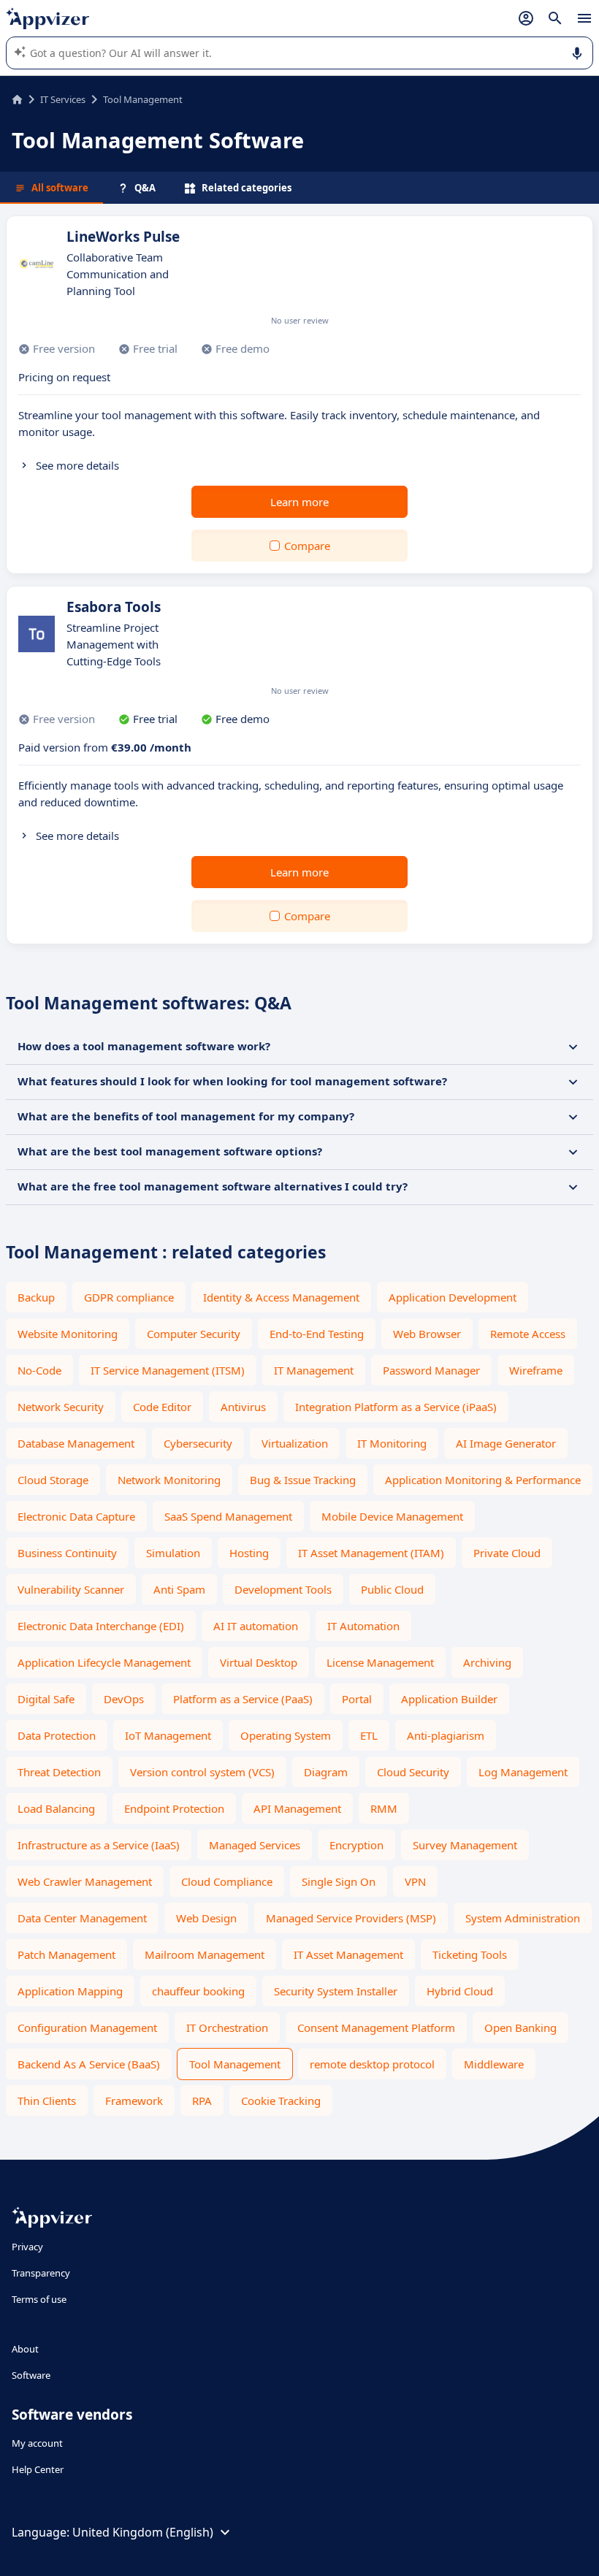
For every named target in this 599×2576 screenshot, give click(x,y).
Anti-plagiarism (446, 1735)
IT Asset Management (348, 1954)
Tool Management (235, 2064)
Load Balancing (56, 1808)
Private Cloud (507, 1553)
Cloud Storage (53, 1480)
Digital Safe (46, 1699)
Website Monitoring (68, 1334)
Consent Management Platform (376, 2027)
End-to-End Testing (317, 1334)
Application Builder (449, 1699)
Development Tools (283, 1589)
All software (60, 188)
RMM (384, 1808)
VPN (415, 1881)
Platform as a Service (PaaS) (243, 1699)
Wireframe (536, 1370)
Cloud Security (413, 1772)
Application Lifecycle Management (104, 1662)
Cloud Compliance (227, 1881)
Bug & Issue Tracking (303, 1480)
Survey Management (465, 1845)
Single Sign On (339, 1881)
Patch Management (66, 1954)
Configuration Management (87, 2027)
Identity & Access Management (281, 1297)
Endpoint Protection (174, 1808)
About (25, 2349)
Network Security (61, 1407)
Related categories (247, 188)
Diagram (326, 1772)
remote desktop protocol (372, 2064)
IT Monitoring (392, 1443)
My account (37, 2443)
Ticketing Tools (470, 1954)
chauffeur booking (198, 1991)
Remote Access (528, 1334)
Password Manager (431, 1370)
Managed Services (255, 1845)
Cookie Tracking (281, 2101)
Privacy (27, 2247)
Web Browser (427, 1334)
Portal (357, 1699)
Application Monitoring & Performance (483, 1480)
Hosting (249, 1553)
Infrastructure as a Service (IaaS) (99, 1845)
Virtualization (295, 1443)
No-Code (39, 1370)
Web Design (206, 1918)
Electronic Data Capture (76, 1516)
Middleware (494, 2064)
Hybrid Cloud (460, 1991)
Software (31, 2375)
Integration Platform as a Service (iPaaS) (396, 1407)
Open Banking (520, 2027)
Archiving (487, 1662)
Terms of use (39, 2299)
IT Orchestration (227, 2027)
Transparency (41, 2273)
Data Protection (57, 1735)
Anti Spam (179, 1589)
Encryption (356, 1845)
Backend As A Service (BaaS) (89, 2064)
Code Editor (162, 1407)
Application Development (453, 1297)
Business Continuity (67, 1553)
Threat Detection (59, 1772)
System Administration (523, 1918)
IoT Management (168, 1735)
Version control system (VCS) (202, 1772)
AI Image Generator (506, 1443)
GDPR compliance (129, 1297)
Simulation (173, 1553)
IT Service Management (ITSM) (168, 1370)
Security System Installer (336, 1991)
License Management (380, 1662)
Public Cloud (392, 1589)
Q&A (145, 188)
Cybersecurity (198, 1443)
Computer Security (194, 1334)
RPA (202, 2101)
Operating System (286, 1735)
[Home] (17, 99)
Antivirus (243, 1407)
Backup (36, 1297)
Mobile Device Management (392, 1516)
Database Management (76, 1443)
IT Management (314, 1370)
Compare (307, 546)
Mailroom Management (205, 1954)
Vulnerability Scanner (71, 1589)
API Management (297, 1808)
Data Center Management (82, 1918)
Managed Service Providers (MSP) (351, 1918)
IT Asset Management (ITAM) (371, 1553)
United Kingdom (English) (143, 2532)
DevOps (124, 1699)
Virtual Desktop (259, 1662)
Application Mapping (70, 1991)
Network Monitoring (169, 1480)
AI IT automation (256, 1626)
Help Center (38, 2469)
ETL (369, 1735)
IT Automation (363, 1626)
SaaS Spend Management (228, 1516)
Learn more (299, 502)
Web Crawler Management (85, 1881)
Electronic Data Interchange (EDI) (101, 1626)
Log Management (523, 1772)
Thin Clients (47, 2101)
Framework (134, 2101)
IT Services (63, 99)
